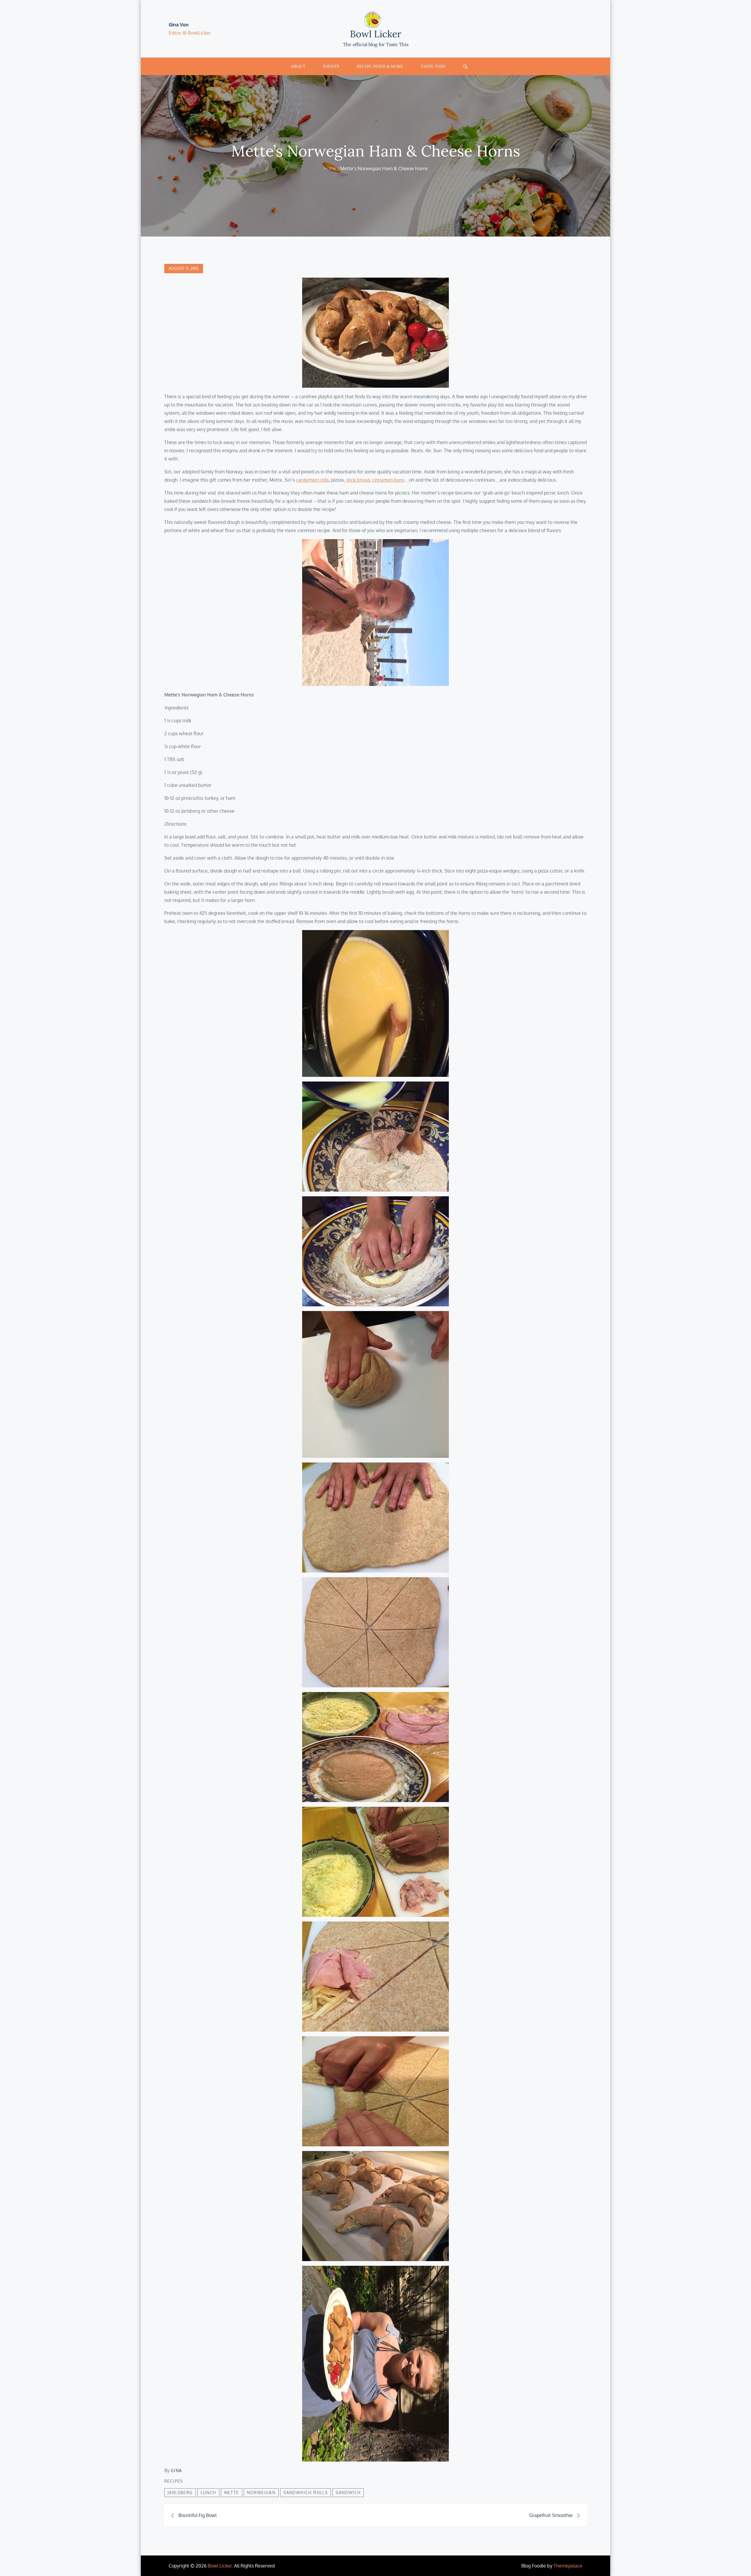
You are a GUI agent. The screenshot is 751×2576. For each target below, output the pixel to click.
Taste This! (433, 66)
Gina (176, 2470)
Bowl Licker (376, 34)
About (298, 66)
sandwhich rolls (306, 2493)
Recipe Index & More (380, 66)
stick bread (358, 480)
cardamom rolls (312, 480)
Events (331, 66)
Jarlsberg (180, 2493)
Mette (232, 2493)
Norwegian (261, 2493)
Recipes (174, 2481)
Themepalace (568, 2566)
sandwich (348, 2493)
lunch (208, 2493)
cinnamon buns (388, 480)
